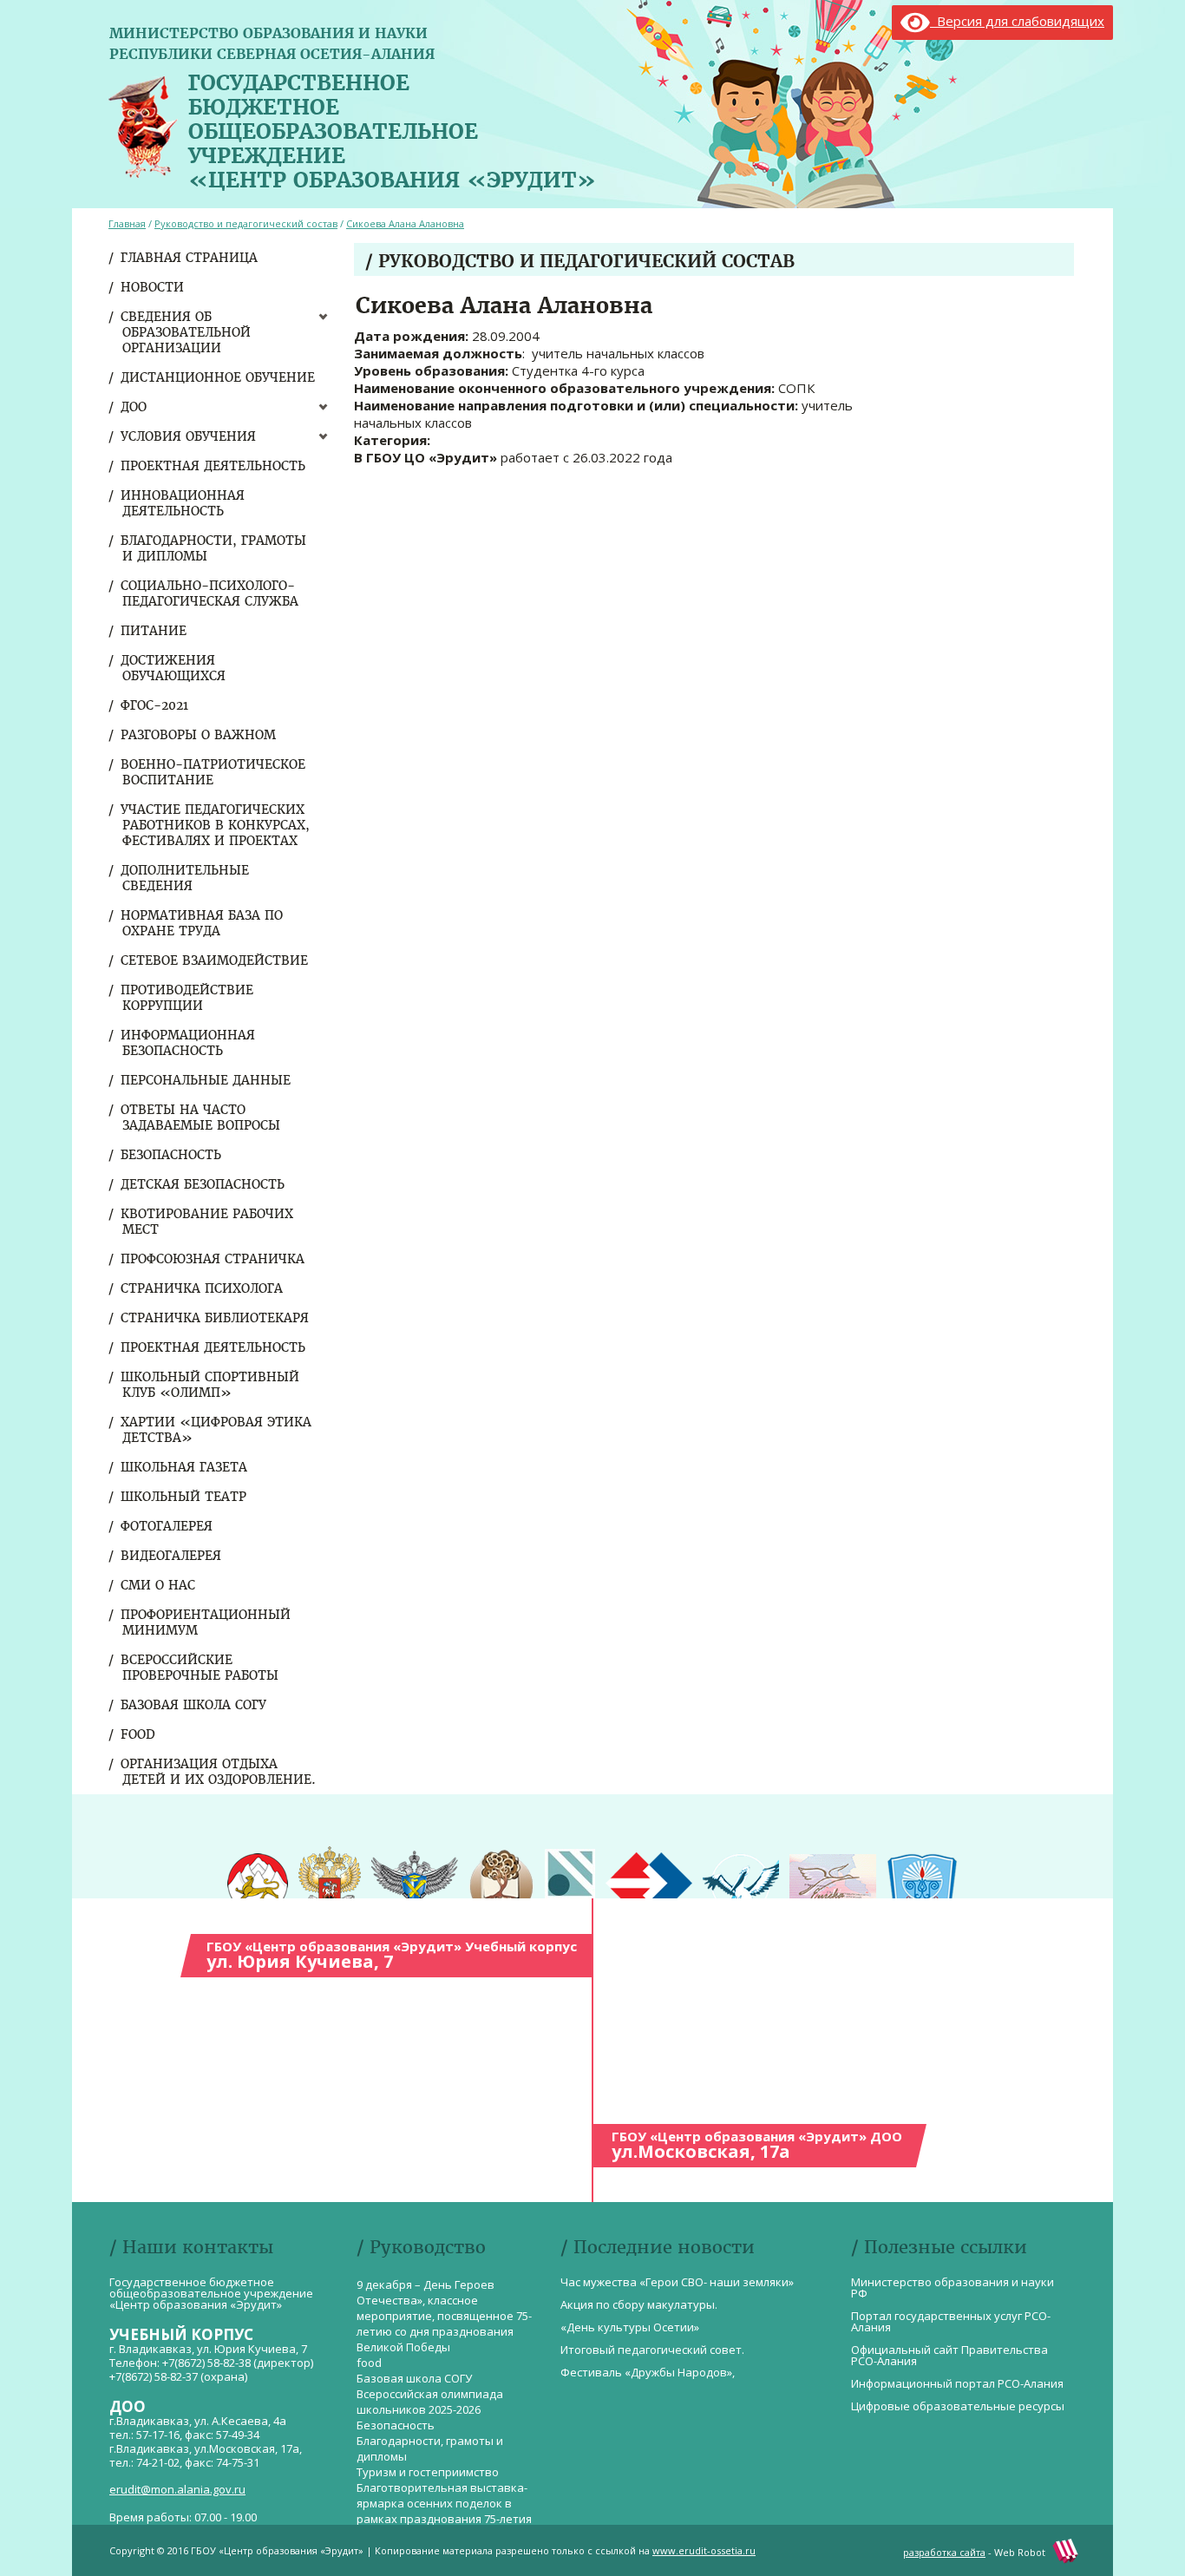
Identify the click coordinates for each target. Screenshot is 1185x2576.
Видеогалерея (172, 1556)
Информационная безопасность (189, 1043)
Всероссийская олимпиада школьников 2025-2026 (430, 2402)
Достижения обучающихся (174, 668)
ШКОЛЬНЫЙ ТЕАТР (184, 1497)
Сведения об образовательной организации (187, 332)
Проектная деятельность (214, 466)
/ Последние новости (658, 2247)
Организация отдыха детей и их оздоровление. (219, 1772)
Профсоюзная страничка (213, 1259)
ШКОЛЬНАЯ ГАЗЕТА (185, 1467)
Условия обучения (189, 436)
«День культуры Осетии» (630, 2327)
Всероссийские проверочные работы (200, 1668)
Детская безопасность (203, 1184)
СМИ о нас (159, 1585)
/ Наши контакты (191, 2247)
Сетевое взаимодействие (215, 960)
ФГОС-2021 (155, 705)
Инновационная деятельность (183, 503)
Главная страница (190, 258)
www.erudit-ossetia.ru (704, 2550)
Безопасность (172, 1155)
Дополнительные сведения (186, 878)
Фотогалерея (167, 1526)
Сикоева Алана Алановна (405, 223)
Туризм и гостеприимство (428, 2472)
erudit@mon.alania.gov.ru (177, 2489)
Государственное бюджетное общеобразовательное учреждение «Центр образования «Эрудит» (392, 128)
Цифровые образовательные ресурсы (958, 2406)
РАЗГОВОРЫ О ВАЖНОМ (199, 735)
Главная (127, 223)
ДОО (134, 407)
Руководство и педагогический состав (246, 223)
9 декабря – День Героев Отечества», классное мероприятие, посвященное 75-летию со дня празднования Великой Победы (444, 2316)
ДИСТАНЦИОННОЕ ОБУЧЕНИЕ (219, 377)
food (139, 1734)
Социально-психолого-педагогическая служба (210, 593)
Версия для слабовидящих (1017, 21)
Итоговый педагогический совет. (652, 2350)
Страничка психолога (203, 1288)
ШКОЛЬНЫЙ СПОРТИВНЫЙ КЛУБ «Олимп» (211, 1385)
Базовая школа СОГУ (194, 1705)
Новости (153, 287)
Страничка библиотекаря (216, 1318)
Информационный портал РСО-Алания (957, 2383)
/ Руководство (421, 2247)
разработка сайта (944, 2552)
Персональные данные (206, 1080)
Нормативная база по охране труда (203, 923)
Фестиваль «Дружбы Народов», (648, 2372)
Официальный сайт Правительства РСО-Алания (949, 2355)
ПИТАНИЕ (154, 631)
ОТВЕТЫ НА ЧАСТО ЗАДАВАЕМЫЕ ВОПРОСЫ (201, 1118)
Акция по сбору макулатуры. (639, 2304)
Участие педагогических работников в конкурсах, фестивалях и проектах (216, 825)
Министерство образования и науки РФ (953, 2288)
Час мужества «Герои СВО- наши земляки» (677, 2282)
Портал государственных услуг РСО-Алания (951, 2321)
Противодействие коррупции (188, 998)
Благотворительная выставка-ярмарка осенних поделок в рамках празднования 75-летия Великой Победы (444, 2511)
